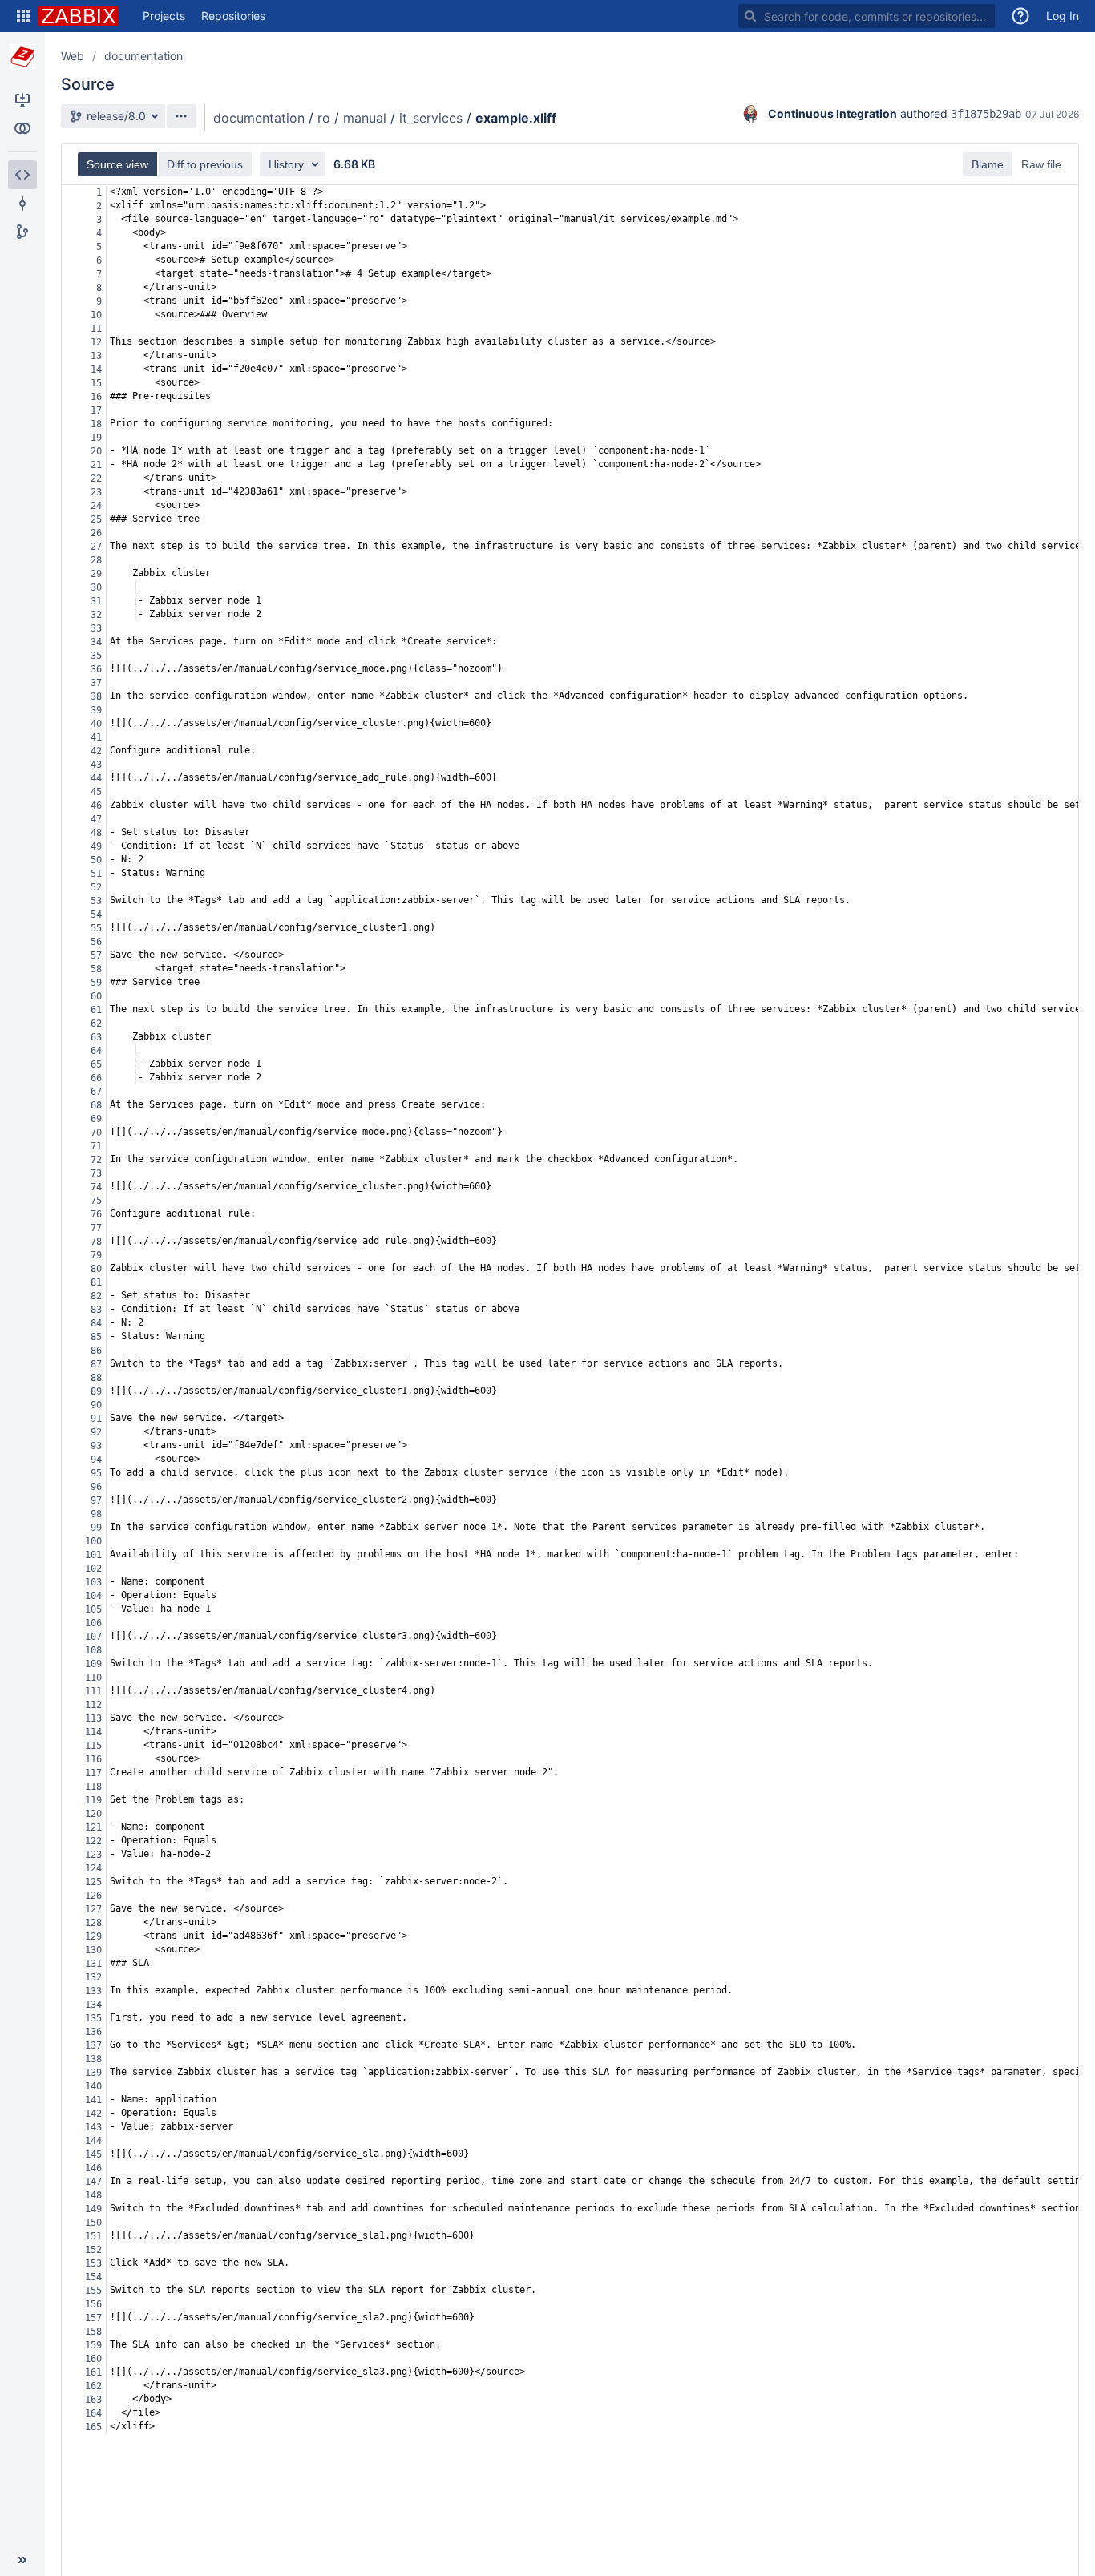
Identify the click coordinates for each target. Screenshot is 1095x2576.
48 (96, 833)
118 (93, 1787)
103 (93, 1582)
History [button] (286, 164)
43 (96, 765)
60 (96, 996)
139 (93, 2073)
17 (96, 410)
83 (96, 1310)
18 (96, 424)
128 (93, 1923)
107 (93, 1637)
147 (93, 2182)
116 (93, 1759)
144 (93, 2141)
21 (96, 465)
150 (93, 2223)
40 (96, 724)
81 (96, 1282)
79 (96, 1255)
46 (96, 806)
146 (93, 2168)
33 (96, 628)
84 (96, 1323)
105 (93, 1609)
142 (93, 2114)
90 (96, 1405)
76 (96, 1214)
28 (96, 560)
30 (96, 587)
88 (96, 1378)
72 (96, 1160)
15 (96, 383)
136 (93, 2032)
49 (96, 846)
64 (96, 1051)
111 (93, 1691)
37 (96, 683)
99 (96, 1528)
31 (96, 601)
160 (93, 2359)
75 (96, 1201)
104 (93, 1596)
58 (96, 969)
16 (96, 397)
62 (96, 1024)
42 (96, 751)
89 (96, 1391)
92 (96, 1432)
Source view (117, 164)
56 (96, 942)
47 (96, 819)
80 (96, 1269)
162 (93, 2386)
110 (93, 1678)
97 (96, 1500)
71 (96, 1146)
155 (93, 2291)
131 (93, 1964)
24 (96, 506)
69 (96, 1119)
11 (96, 329)
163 (93, 2400)
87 (96, 1364)
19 (96, 438)
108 (93, 1650)
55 (96, 928)
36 (96, 669)
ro (324, 118)
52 (96, 887)
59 (96, 983)
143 (93, 2127)
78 (96, 1242)
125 (93, 1882)
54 (96, 915)
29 (96, 574)
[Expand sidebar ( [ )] (22, 2560)
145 (93, 2154)
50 (96, 860)
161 (93, 2372)
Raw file (1041, 164)
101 (93, 1555)
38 (96, 696)
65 (96, 1064)
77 (96, 1228)
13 (96, 356)
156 (93, 2304)
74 (96, 1187)
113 (93, 1718)
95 (96, 1473)
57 (96, 955)
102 (93, 1569)
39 (96, 710)
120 (93, 1814)
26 (96, 533)
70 (96, 1133)
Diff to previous (205, 164)
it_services (431, 118)
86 (96, 1351)
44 (96, 778)
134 (93, 2005)
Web (73, 56)
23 (96, 492)
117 (93, 1773)
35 (96, 656)
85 (96, 1337)
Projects (164, 16)
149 (93, 2209)
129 (93, 1936)
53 (96, 901)
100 (93, 1541)
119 (93, 1800)
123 (93, 1855)
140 (93, 2086)
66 (96, 1078)
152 (93, 2250)
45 (96, 792)
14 (96, 369)
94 (96, 1460)
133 (93, 1991)
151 (93, 2236)
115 (93, 1746)
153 (93, 2263)
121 (93, 1827)
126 (93, 1896)
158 (93, 2332)
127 (93, 1909)
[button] (23, 16)
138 (93, 2059)
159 (93, 2345)
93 (96, 1446)
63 (96, 1037)
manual (365, 118)
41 (96, 737)
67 (96, 1092)
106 (93, 1623)
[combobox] (867, 16)
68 (96, 1105)
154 (93, 2277)
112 (93, 1705)
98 (96, 1514)
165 (93, 2427)
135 (93, 2018)
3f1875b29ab (986, 114)
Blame (988, 164)
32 (96, 615)
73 (96, 1173)
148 (93, 2195)
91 (96, 1419)
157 (93, 2318)
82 (96, 1296)
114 (93, 1732)
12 (96, 342)
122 (93, 1841)
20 (96, 451)
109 (93, 1664)
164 (93, 2413)
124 (93, 1868)
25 (96, 519)
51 (96, 874)
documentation (143, 56)
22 (96, 478)
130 (93, 1950)
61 (96, 1010)
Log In (1063, 16)
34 (96, 642)
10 (96, 315)
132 (93, 1977)
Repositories (233, 16)
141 (93, 2100)
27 (96, 547)
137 (93, 2045)
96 (96, 1487)
